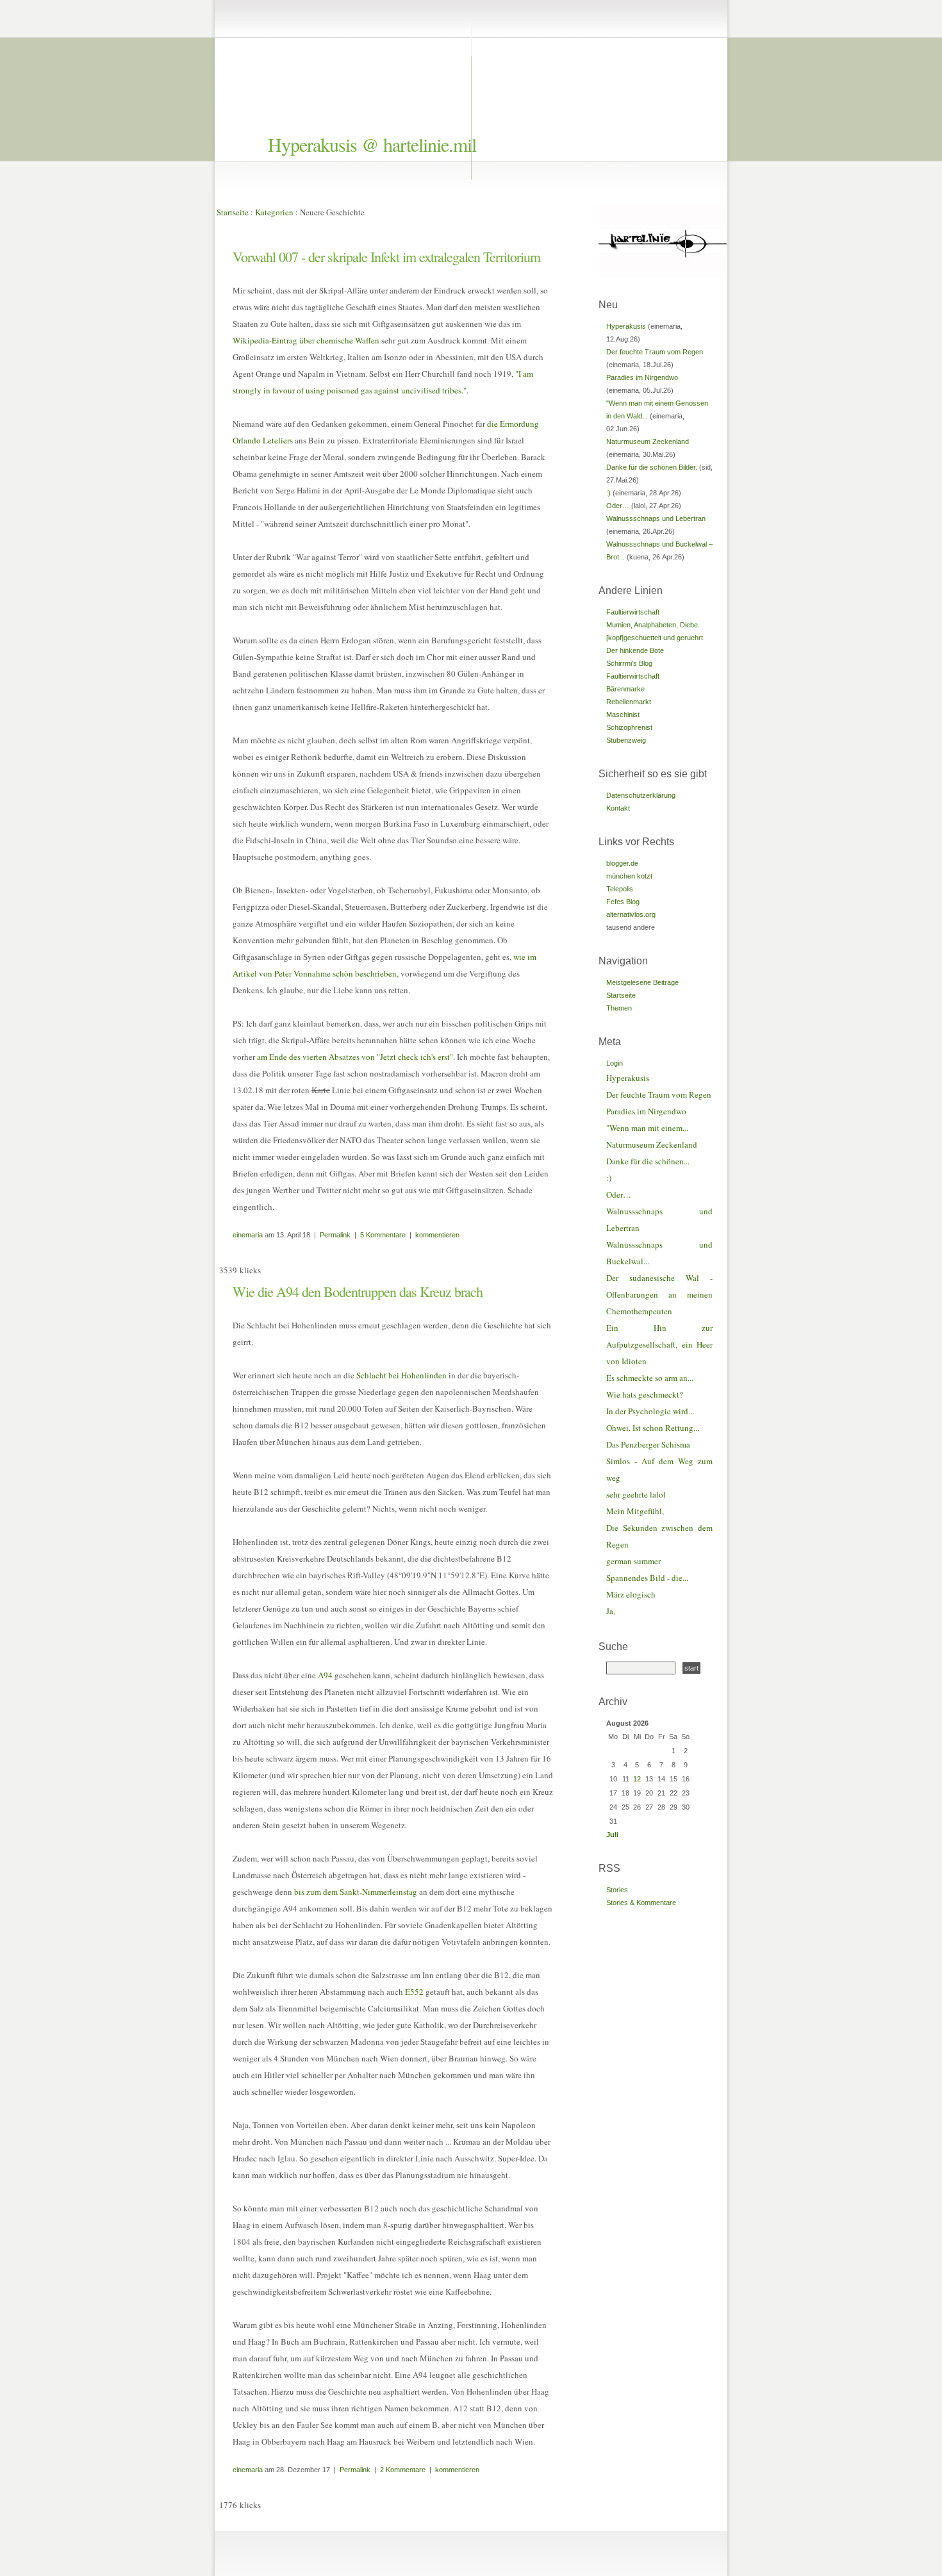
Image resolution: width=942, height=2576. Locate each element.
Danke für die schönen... (648, 1161)
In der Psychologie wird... (650, 1411)
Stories (617, 1890)
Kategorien (274, 212)
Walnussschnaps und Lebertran (656, 518)
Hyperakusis (626, 326)
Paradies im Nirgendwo (642, 377)
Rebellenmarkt (629, 702)
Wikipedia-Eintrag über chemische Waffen (306, 340)
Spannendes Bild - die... (647, 1578)
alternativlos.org (631, 914)
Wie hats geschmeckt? (645, 1394)
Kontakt (618, 808)
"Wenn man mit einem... (647, 1128)
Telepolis (620, 889)
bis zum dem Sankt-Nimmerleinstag (356, 1892)
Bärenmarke (625, 689)
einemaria (248, 1235)
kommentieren (437, 1235)
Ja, (611, 1611)
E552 (414, 1992)
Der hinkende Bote (635, 650)
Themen (619, 1008)
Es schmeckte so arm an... (650, 1378)
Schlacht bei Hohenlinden (401, 1375)
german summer (633, 1561)
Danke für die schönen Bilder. (652, 467)
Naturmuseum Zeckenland (648, 442)
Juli (612, 1835)
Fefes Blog (623, 902)
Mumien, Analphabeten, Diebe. (653, 625)
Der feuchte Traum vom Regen (655, 352)
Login (615, 1063)
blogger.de (622, 863)
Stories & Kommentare (641, 1903)
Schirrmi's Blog (629, 663)
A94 (325, 1675)
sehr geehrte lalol (636, 1494)
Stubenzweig (626, 740)
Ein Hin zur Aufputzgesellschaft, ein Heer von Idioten (659, 1344)
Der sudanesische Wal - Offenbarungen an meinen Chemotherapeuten (659, 1294)
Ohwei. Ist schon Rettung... (653, 1428)
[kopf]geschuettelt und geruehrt (655, 638)
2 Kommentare (403, 2470)
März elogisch (631, 1594)
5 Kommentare (383, 1235)
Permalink (335, 1235)
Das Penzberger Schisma (648, 1444)
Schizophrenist (629, 727)
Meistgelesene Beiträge (642, 982)
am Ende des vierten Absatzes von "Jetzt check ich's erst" (355, 1057)
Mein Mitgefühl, (635, 1511)
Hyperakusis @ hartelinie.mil (372, 144)
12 (637, 1779)
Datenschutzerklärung (641, 795)
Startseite (233, 212)
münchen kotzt (629, 876)
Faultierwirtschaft (633, 612)
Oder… (618, 506)
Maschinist (623, 714)
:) (608, 493)
